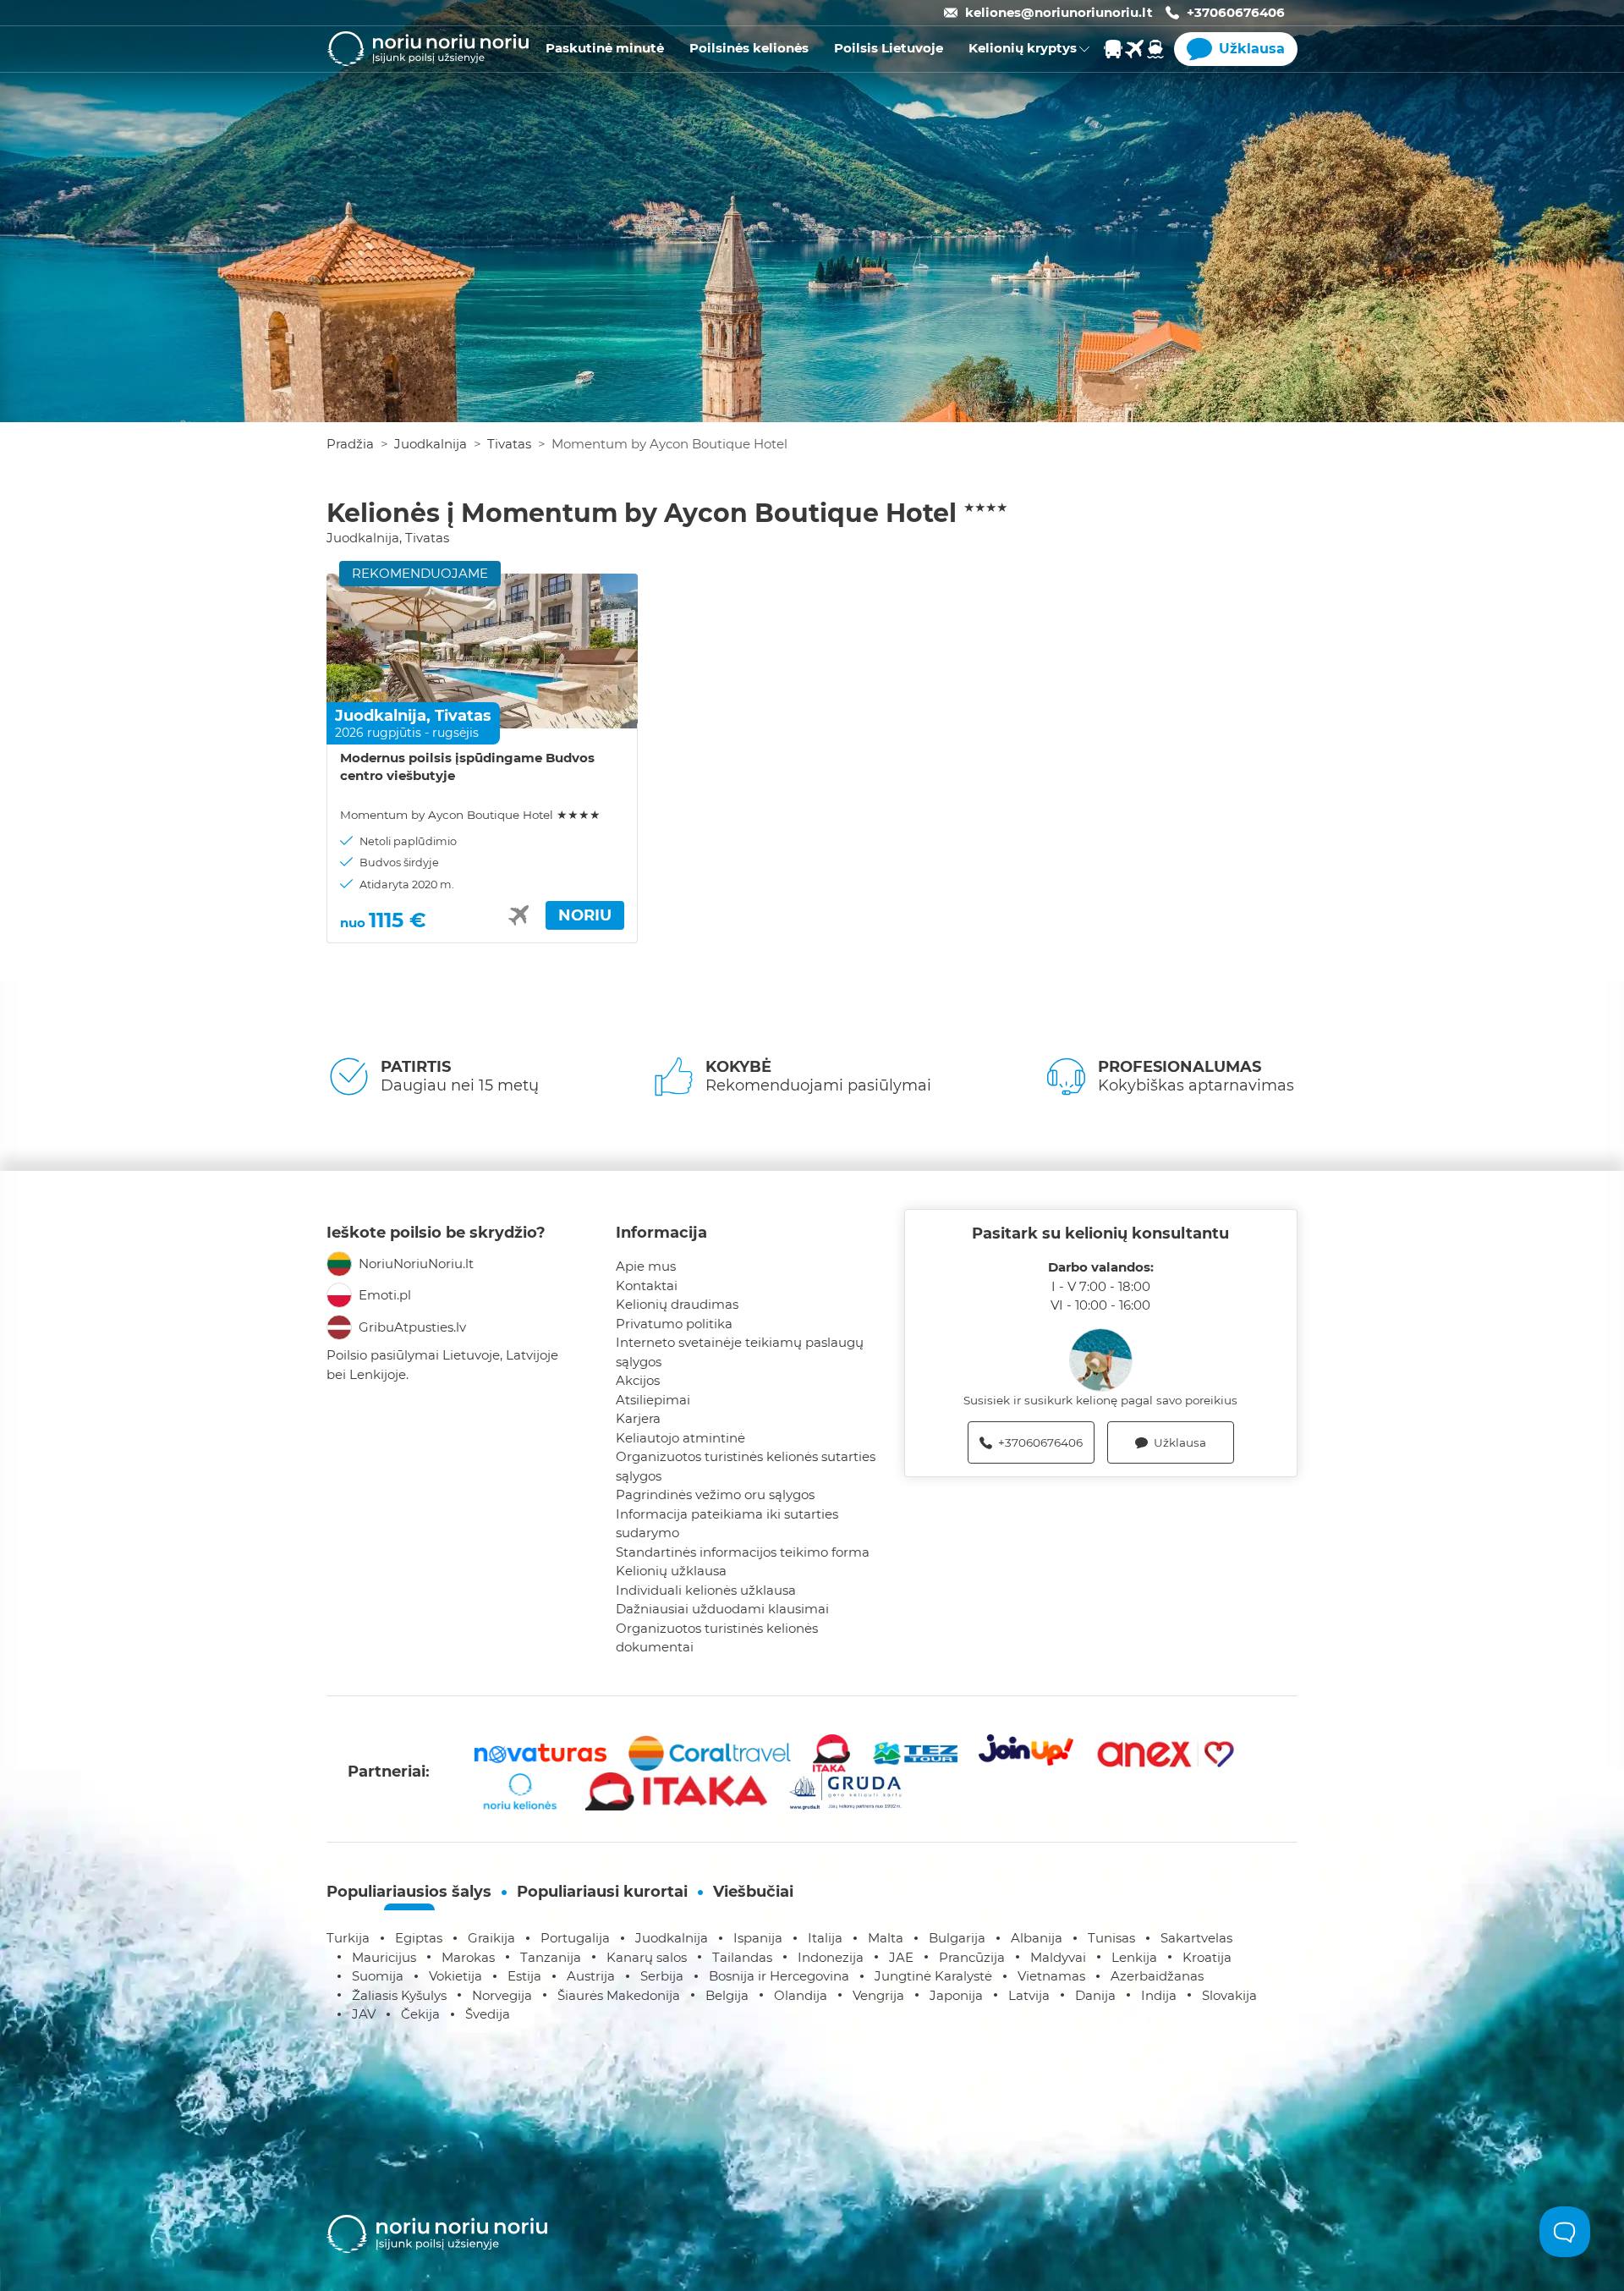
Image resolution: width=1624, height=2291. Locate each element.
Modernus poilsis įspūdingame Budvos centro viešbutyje (467, 766)
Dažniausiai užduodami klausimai (722, 1609)
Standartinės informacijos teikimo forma (743, 1552)
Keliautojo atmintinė (680, 1438)
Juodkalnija (431, 444)
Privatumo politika (674, 1324)
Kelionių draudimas (677, 1304)
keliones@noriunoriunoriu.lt (1059, 12)
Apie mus (646, 1266)
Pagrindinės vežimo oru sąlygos (715, 1494)
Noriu (585, 915)
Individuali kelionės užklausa (706, 1590)
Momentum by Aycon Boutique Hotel (470, 815)
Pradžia (350, 444)
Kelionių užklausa (671, 1571)
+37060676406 (1236, 12)
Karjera (638, 1418)
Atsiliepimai (653, 1400)
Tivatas (509, 444)
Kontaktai (647, 1286)
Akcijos (638, 1380)
